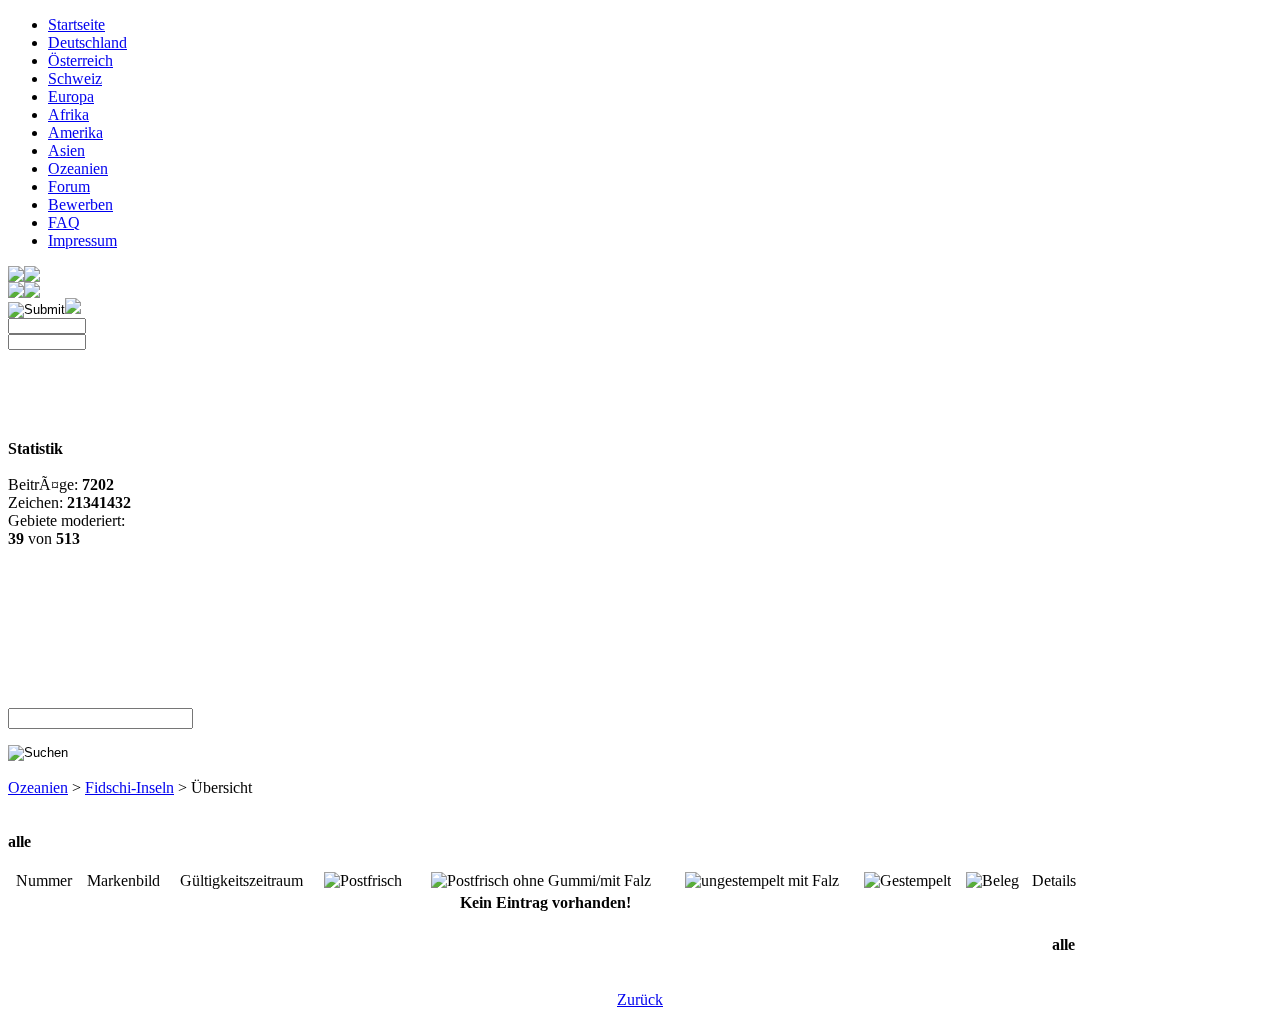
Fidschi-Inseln (129, 787)
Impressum (82, 240)
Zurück (640, 999)
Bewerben (80, 204)
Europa (71, 96)
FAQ (64, 222)
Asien (66, 150)
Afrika (68, 114)
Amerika (75, 132)
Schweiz (75, 78)
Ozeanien (78, 168)
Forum (69, 186)
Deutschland (87, 42)
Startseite (76, 24)
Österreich (80, 60)
